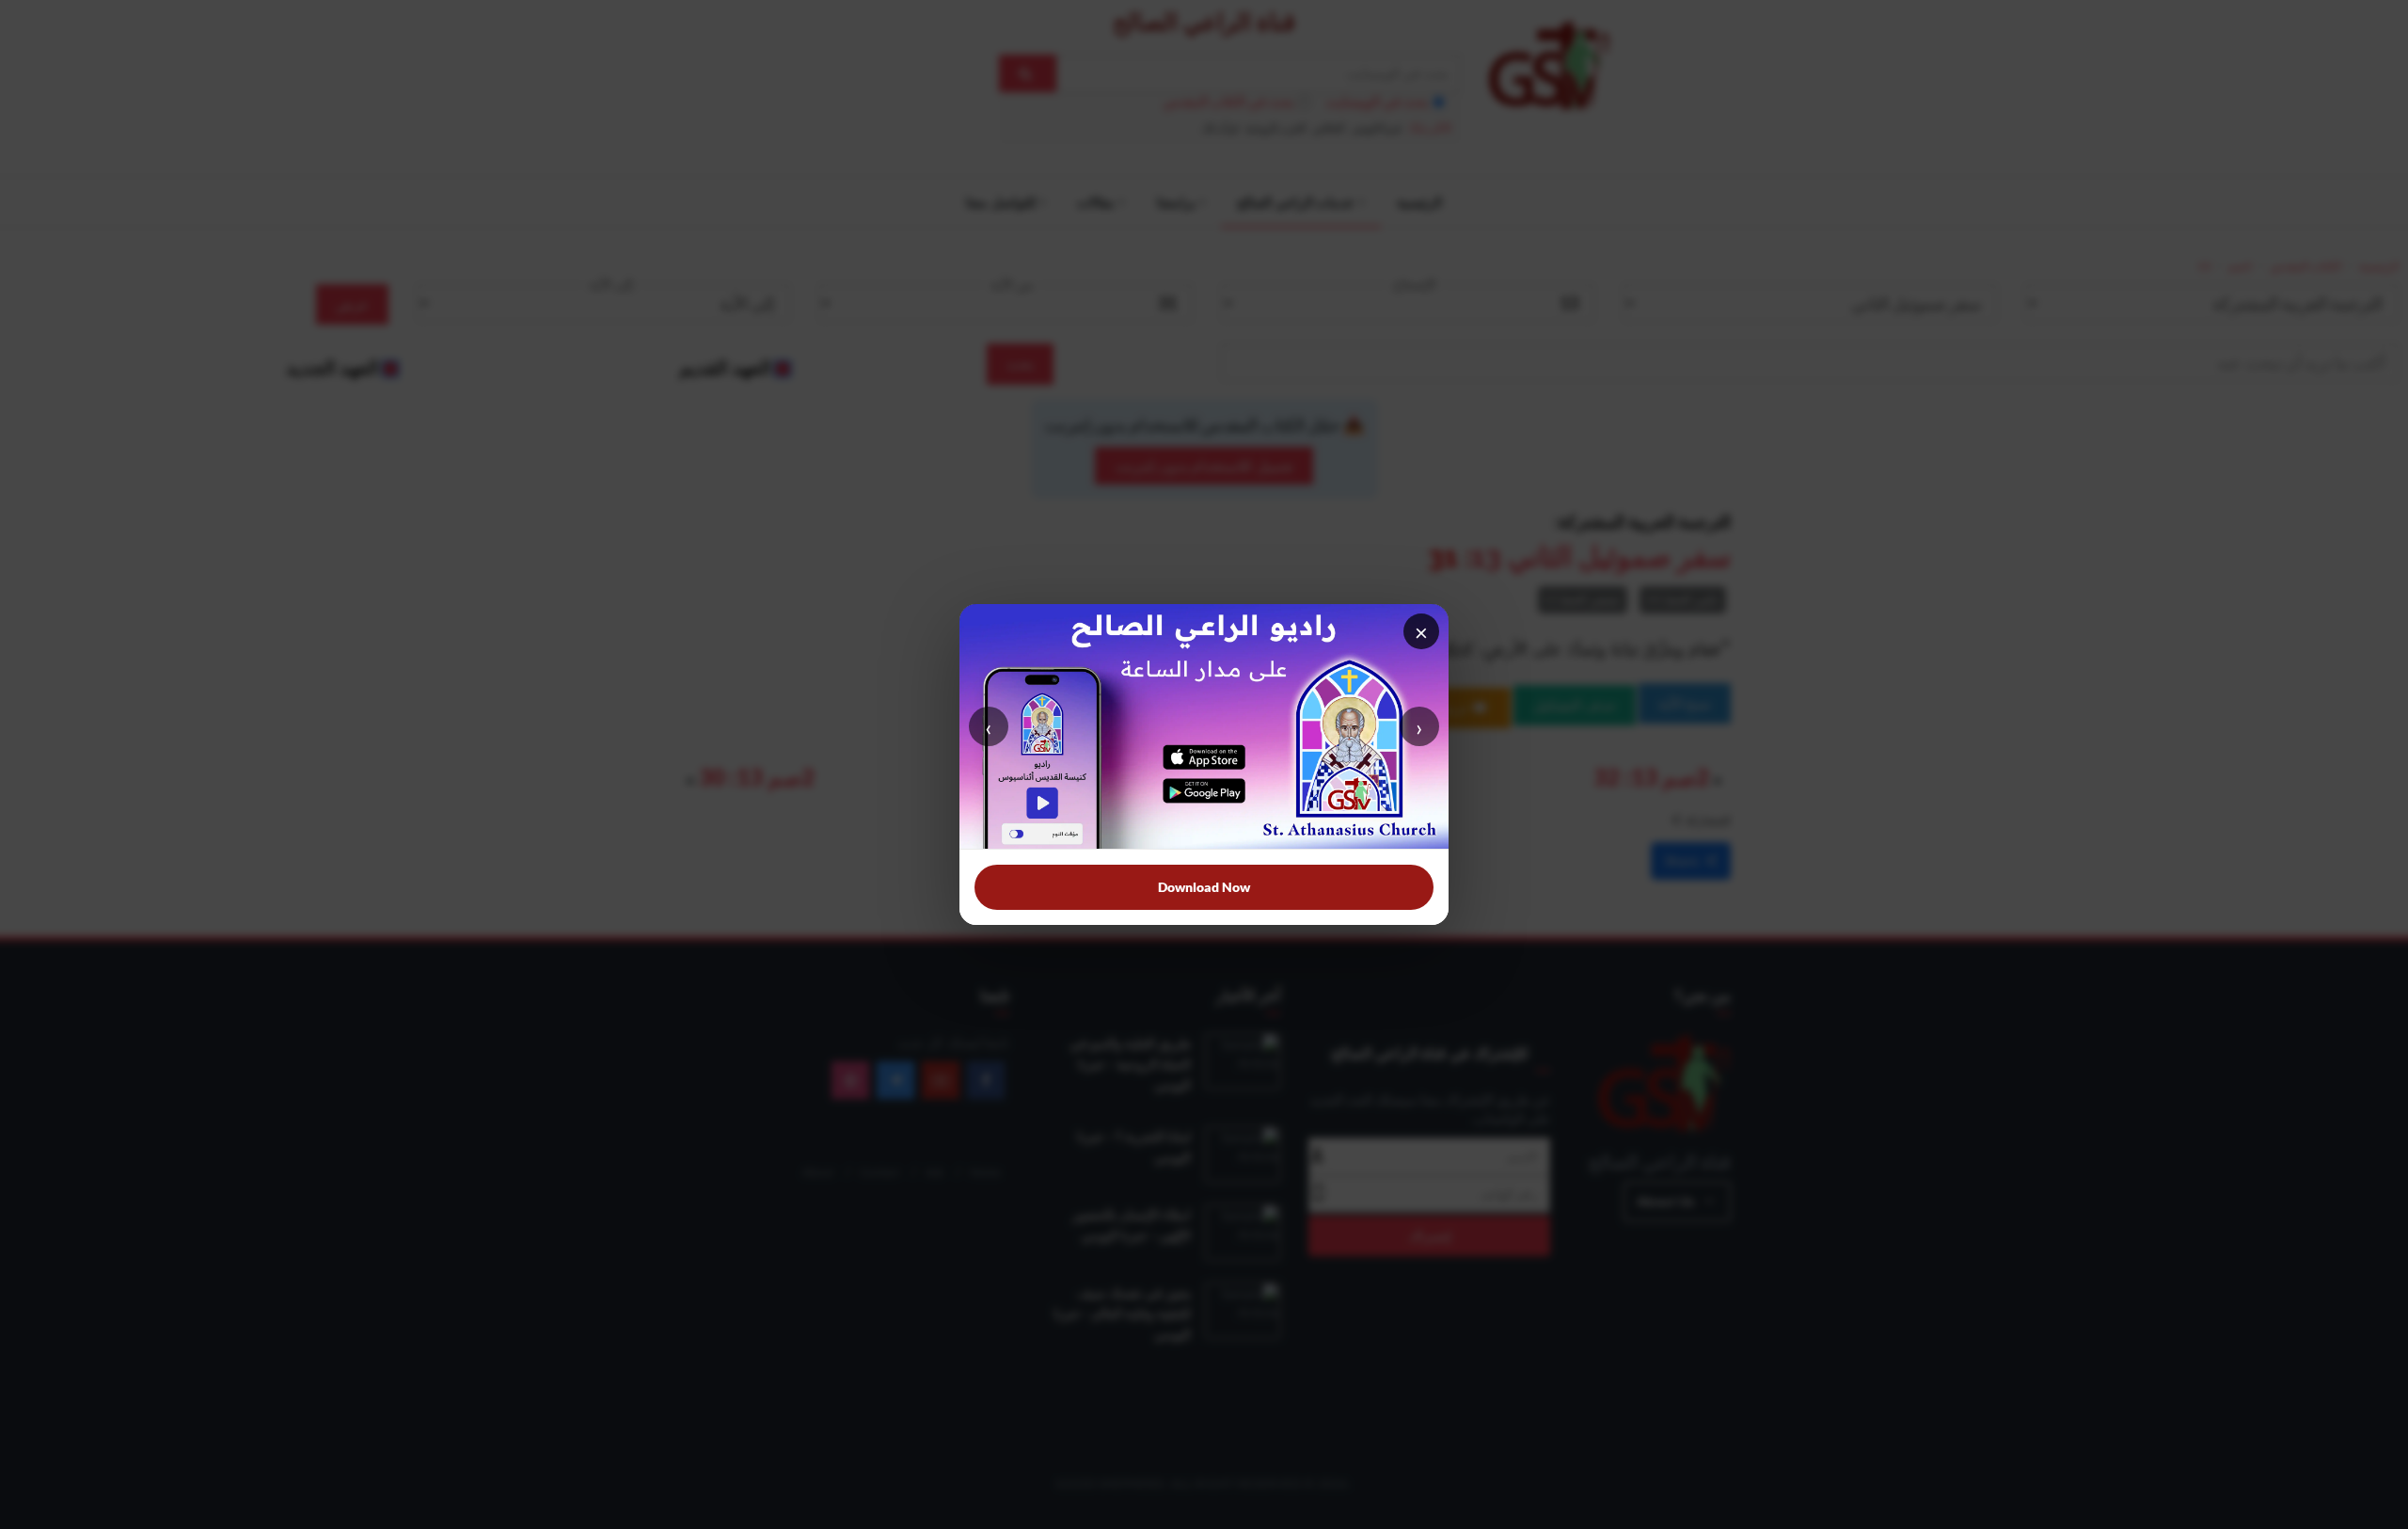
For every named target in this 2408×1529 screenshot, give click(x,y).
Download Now (1204, 887)
